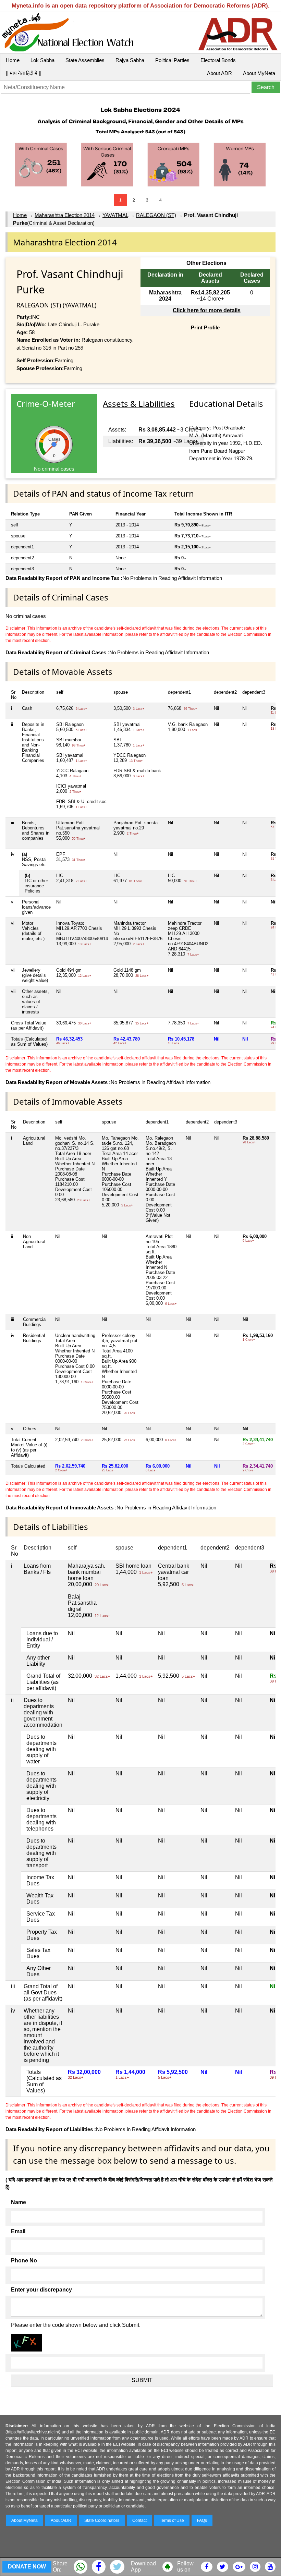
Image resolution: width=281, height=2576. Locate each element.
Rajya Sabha (130, 60)
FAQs (202, 2520)
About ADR (219, 73)
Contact (139, 2520)
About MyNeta (259, 73)
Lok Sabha (42, 60)
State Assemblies (85, 60)
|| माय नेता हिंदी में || (24, 73)
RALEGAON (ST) (156, 215)
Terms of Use (172, 2520)
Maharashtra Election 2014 (65, 215)
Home (13, 60)
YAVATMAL (115, 215)
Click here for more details (207, 310)
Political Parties (172, 60)
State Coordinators (102, 2520)
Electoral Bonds (218, 60)
